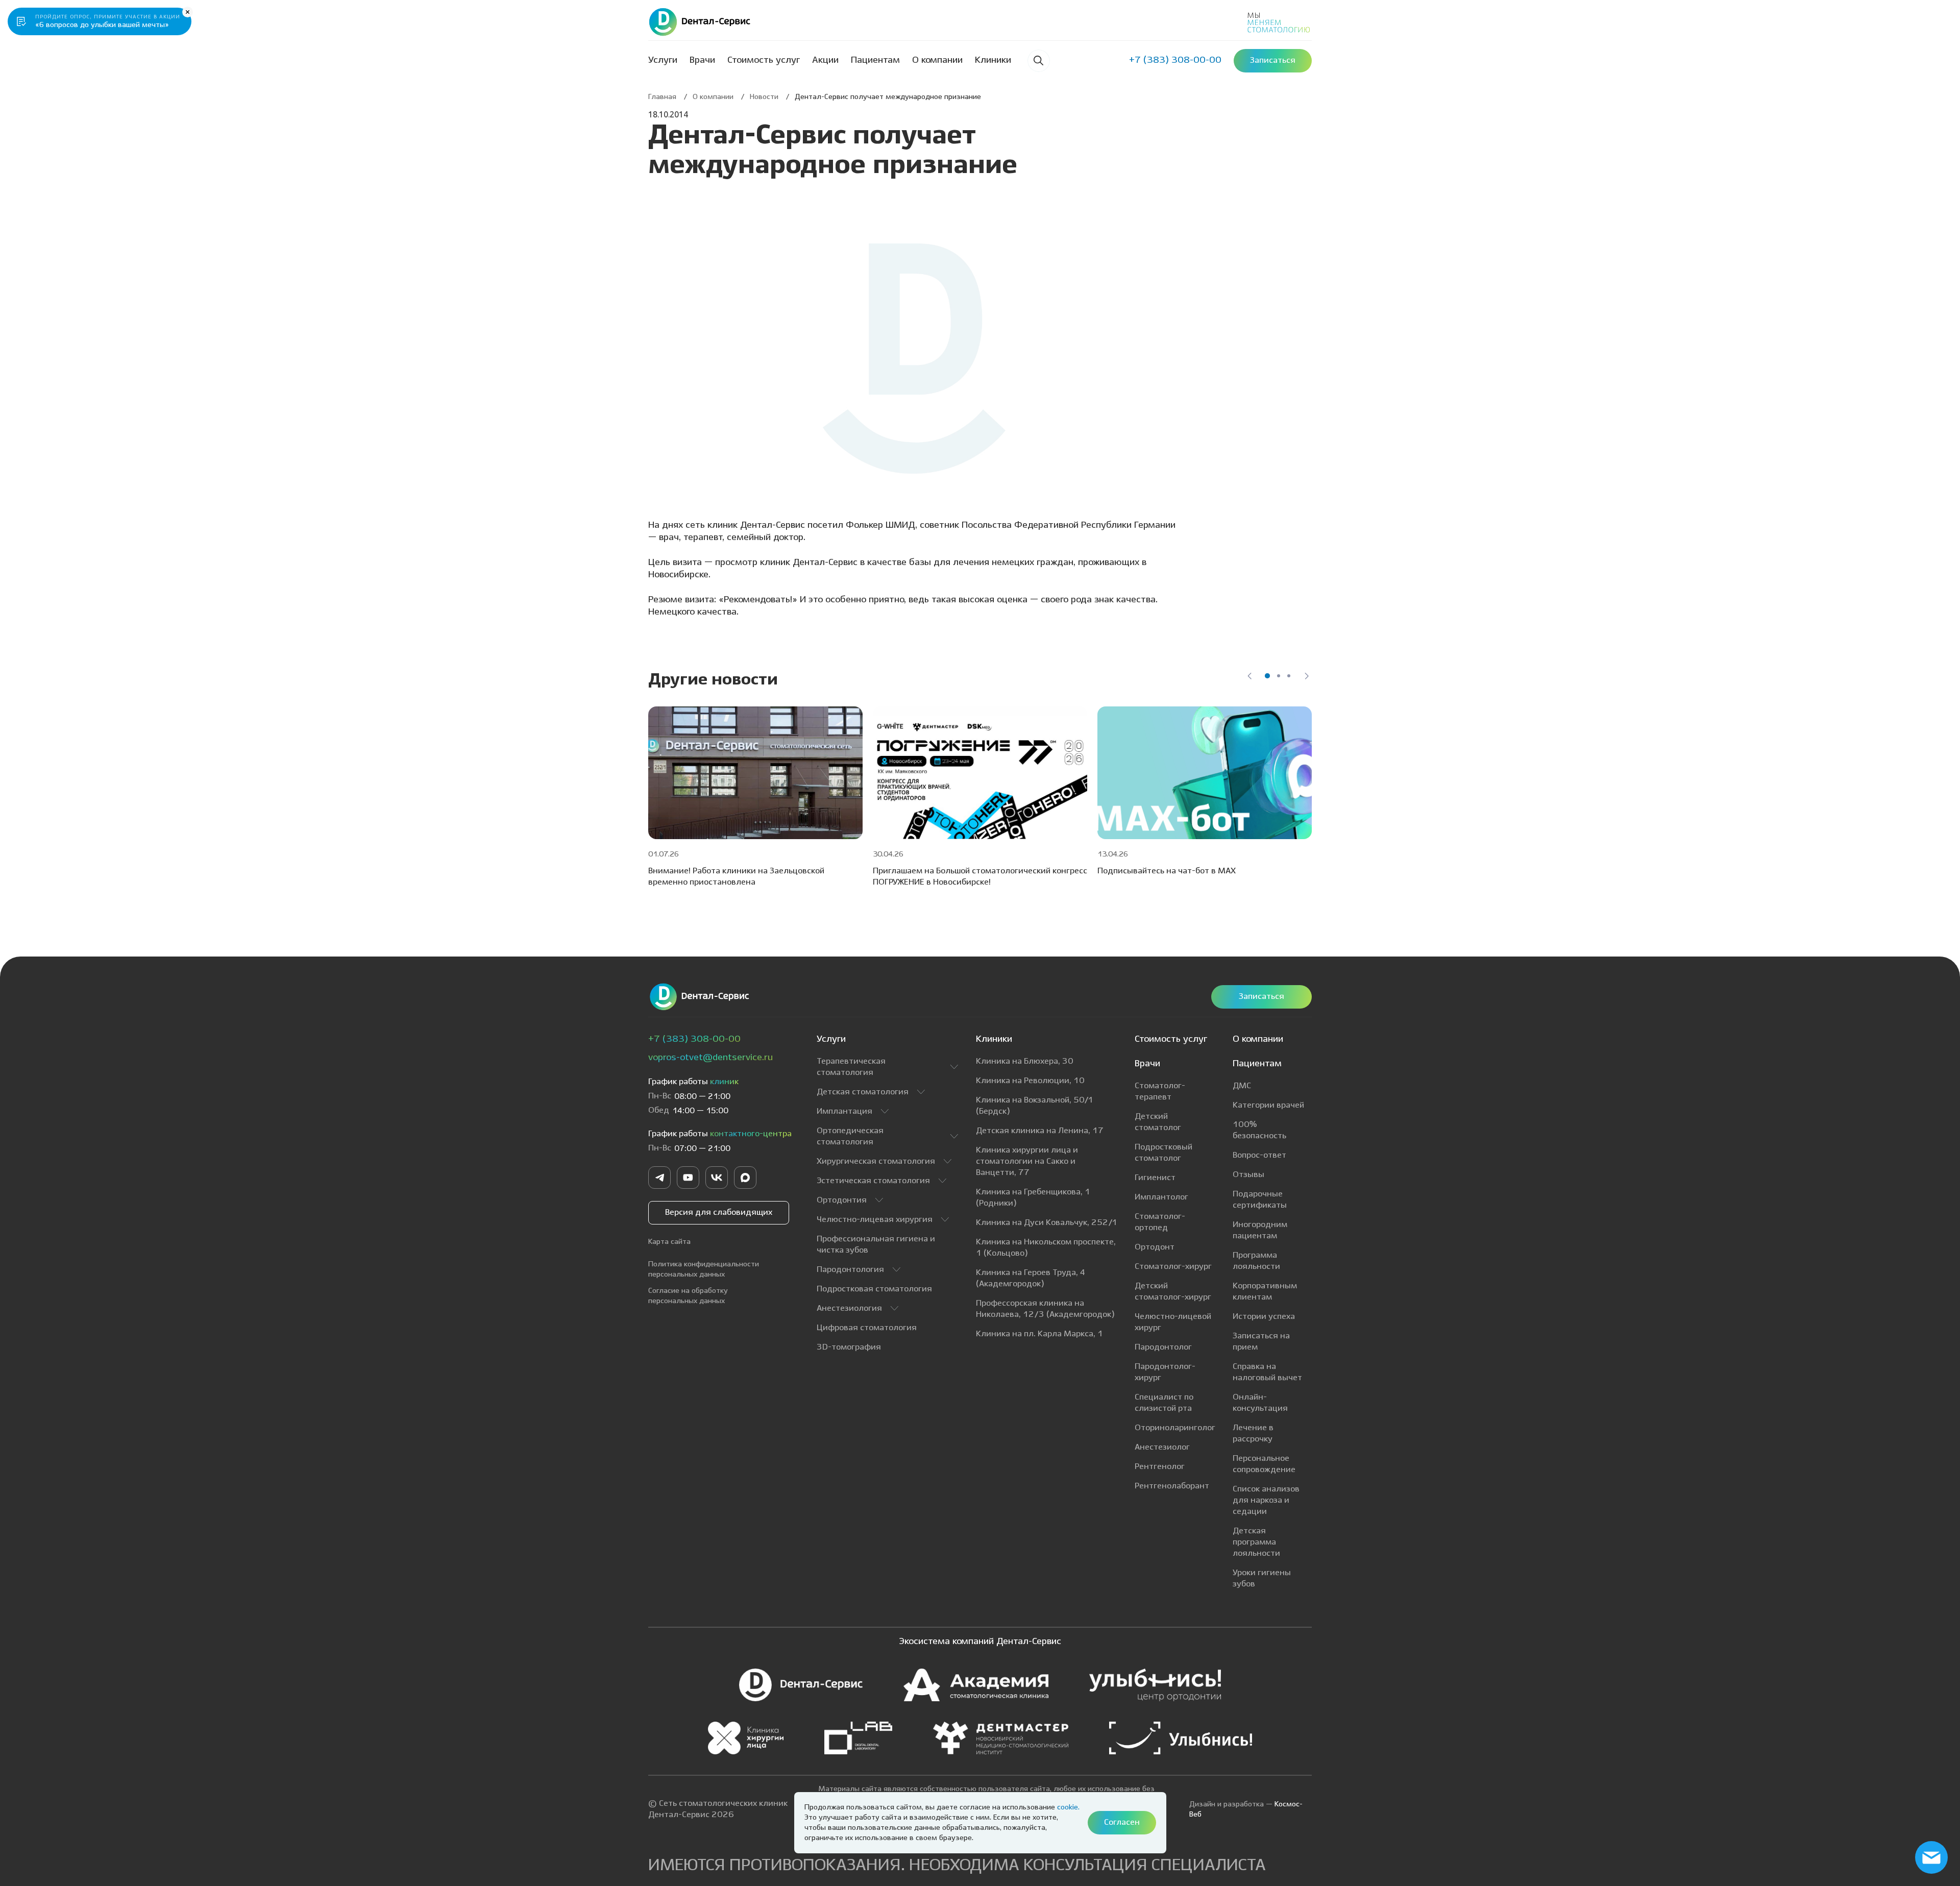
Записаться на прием (1261, 1342)
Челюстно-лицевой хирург (1173, 1322)
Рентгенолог (1160, 1467)
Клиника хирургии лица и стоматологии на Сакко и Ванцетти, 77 (1027, 1161)
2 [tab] (1279, 676)
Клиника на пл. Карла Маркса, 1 (1039, 1334)
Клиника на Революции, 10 (1030, 1081)
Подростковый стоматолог (1163, 1153)
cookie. (1068, 1807)
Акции (825, 60)
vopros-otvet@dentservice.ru (710, 1058)
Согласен (1122, 1822)
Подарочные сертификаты (1260, 1200)
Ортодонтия (842, 1200)
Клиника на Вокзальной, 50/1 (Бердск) (1035, 1106)
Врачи (702, 60)
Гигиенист (1155, 1178)
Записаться (1261, 997)
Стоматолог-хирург (1173, 1267)
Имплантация (844, 1111)
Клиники (993, 60)
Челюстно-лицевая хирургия (875, 1220)
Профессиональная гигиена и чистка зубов (876, 1245)
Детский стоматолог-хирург (1173, 1292)
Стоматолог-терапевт (1160, 1092)
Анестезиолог (1162, 1447)
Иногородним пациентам (1260, 1230)
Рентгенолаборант (1172, 1486)
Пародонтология (850, 1270)
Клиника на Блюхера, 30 (1025, 1061)
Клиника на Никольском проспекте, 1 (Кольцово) (1046, 1248)
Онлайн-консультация (1260, 1403)
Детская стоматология (863, 1092)
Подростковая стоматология (874, 1289)
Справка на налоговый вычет (1267, 1372)
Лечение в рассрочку (1253, 1434)
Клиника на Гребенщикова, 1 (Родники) (1033, 1198)
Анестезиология (849, 1308)
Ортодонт (1155, 1247)
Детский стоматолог (1158, 1122)
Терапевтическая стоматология (851, 1067)
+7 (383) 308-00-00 (694, 1039)
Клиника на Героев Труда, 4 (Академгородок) (1031, 1278)
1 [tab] (1267, 676)
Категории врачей (1268, 1105)
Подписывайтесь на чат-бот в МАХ (1167, 871)
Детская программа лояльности (1256, 1542)
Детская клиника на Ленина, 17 (1040, 1131)
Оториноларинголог (1175, 1428)
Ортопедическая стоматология (850, 1136)
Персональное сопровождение (1264, 1464)
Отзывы (1248, 1175)
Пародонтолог (1163, 1347)
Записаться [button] (1273, 60)
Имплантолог (1161, 1197)
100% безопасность (1259, 1130)
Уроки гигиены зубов (1262, 1578)
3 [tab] (1289, 676)
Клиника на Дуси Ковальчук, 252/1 (1047, 1223)
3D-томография (849, 1347)
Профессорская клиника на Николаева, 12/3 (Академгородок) (1045, 1309)
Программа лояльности (1256, 1261)
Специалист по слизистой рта (1164, 1403)
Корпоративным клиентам (1265, 1292)
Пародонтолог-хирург (1165, 1372)
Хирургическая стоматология (876, 1161)
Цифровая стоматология (867, 1328)
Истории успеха (1264, 1317)
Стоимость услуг (764, 60)
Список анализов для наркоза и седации (1266, 1500)
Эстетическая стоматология (873, 1181)
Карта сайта (669, 1242)
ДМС (1242, 1086)
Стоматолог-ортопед (1160, 1222)
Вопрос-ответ (1259, 1155)
